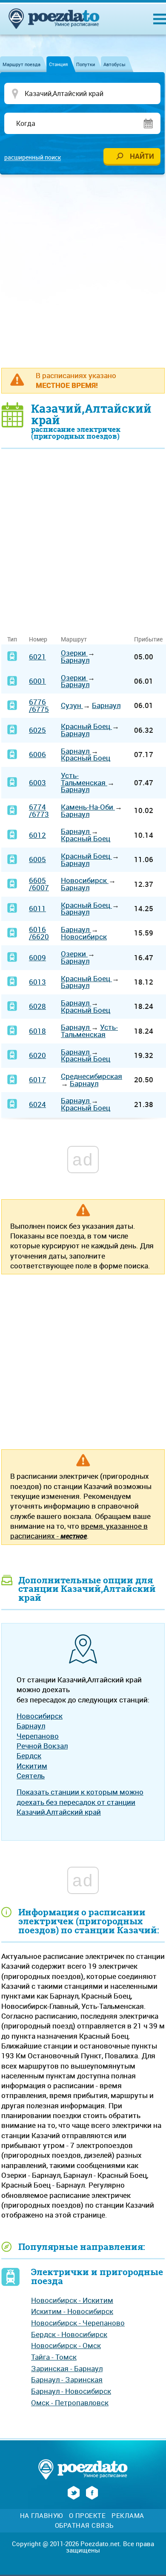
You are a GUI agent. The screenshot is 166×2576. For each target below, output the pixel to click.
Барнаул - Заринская (67, 2379)
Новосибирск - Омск (66, 2345)
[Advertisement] (83, 271)
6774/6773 (39, 810)
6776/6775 (39, 705)
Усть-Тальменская (84, 779)
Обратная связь (84, 2525)
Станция (58, 64)
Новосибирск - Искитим (72, 2300)
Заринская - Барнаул (67, 2368)
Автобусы (114, 64)
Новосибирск (85, 880)
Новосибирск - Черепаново (78, 2323)
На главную (41, 2516)
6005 (37, 859)
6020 (37, 1055)
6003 (37, 782)
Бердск (29, 1756)
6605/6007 (39, 884)
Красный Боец (86, 726)
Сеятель (31, 1776)
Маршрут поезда (21, 64)
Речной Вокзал (42, 1746)
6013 (37, 982)
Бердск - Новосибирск (69, 2334)
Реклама (128, 2516)
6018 (37, 1031)
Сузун (72, 705)
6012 (37, 835)
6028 (37, 1006)
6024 (37, 1104)
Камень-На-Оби (88, 807)
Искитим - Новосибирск (72, 2311)
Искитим (32, 1766)
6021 (37, 657)
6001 (37, 681)
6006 (37, 754)
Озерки (74, 653)
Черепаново (38, 1736)
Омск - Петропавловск (70, 2403)
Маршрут (74, 639)
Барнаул (75, 660)
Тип (12, 639)
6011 (37, 908)
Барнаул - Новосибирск (71, 2391)
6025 (37, 730)
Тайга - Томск (54, 2357)
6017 (37, 1080)
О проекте (87, 2516)
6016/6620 (39, 933)
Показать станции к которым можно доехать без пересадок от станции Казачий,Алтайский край (80, 1802)
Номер (38, 639)
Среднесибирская (92, 1076)
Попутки (86, 64)
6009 (37, 957)
